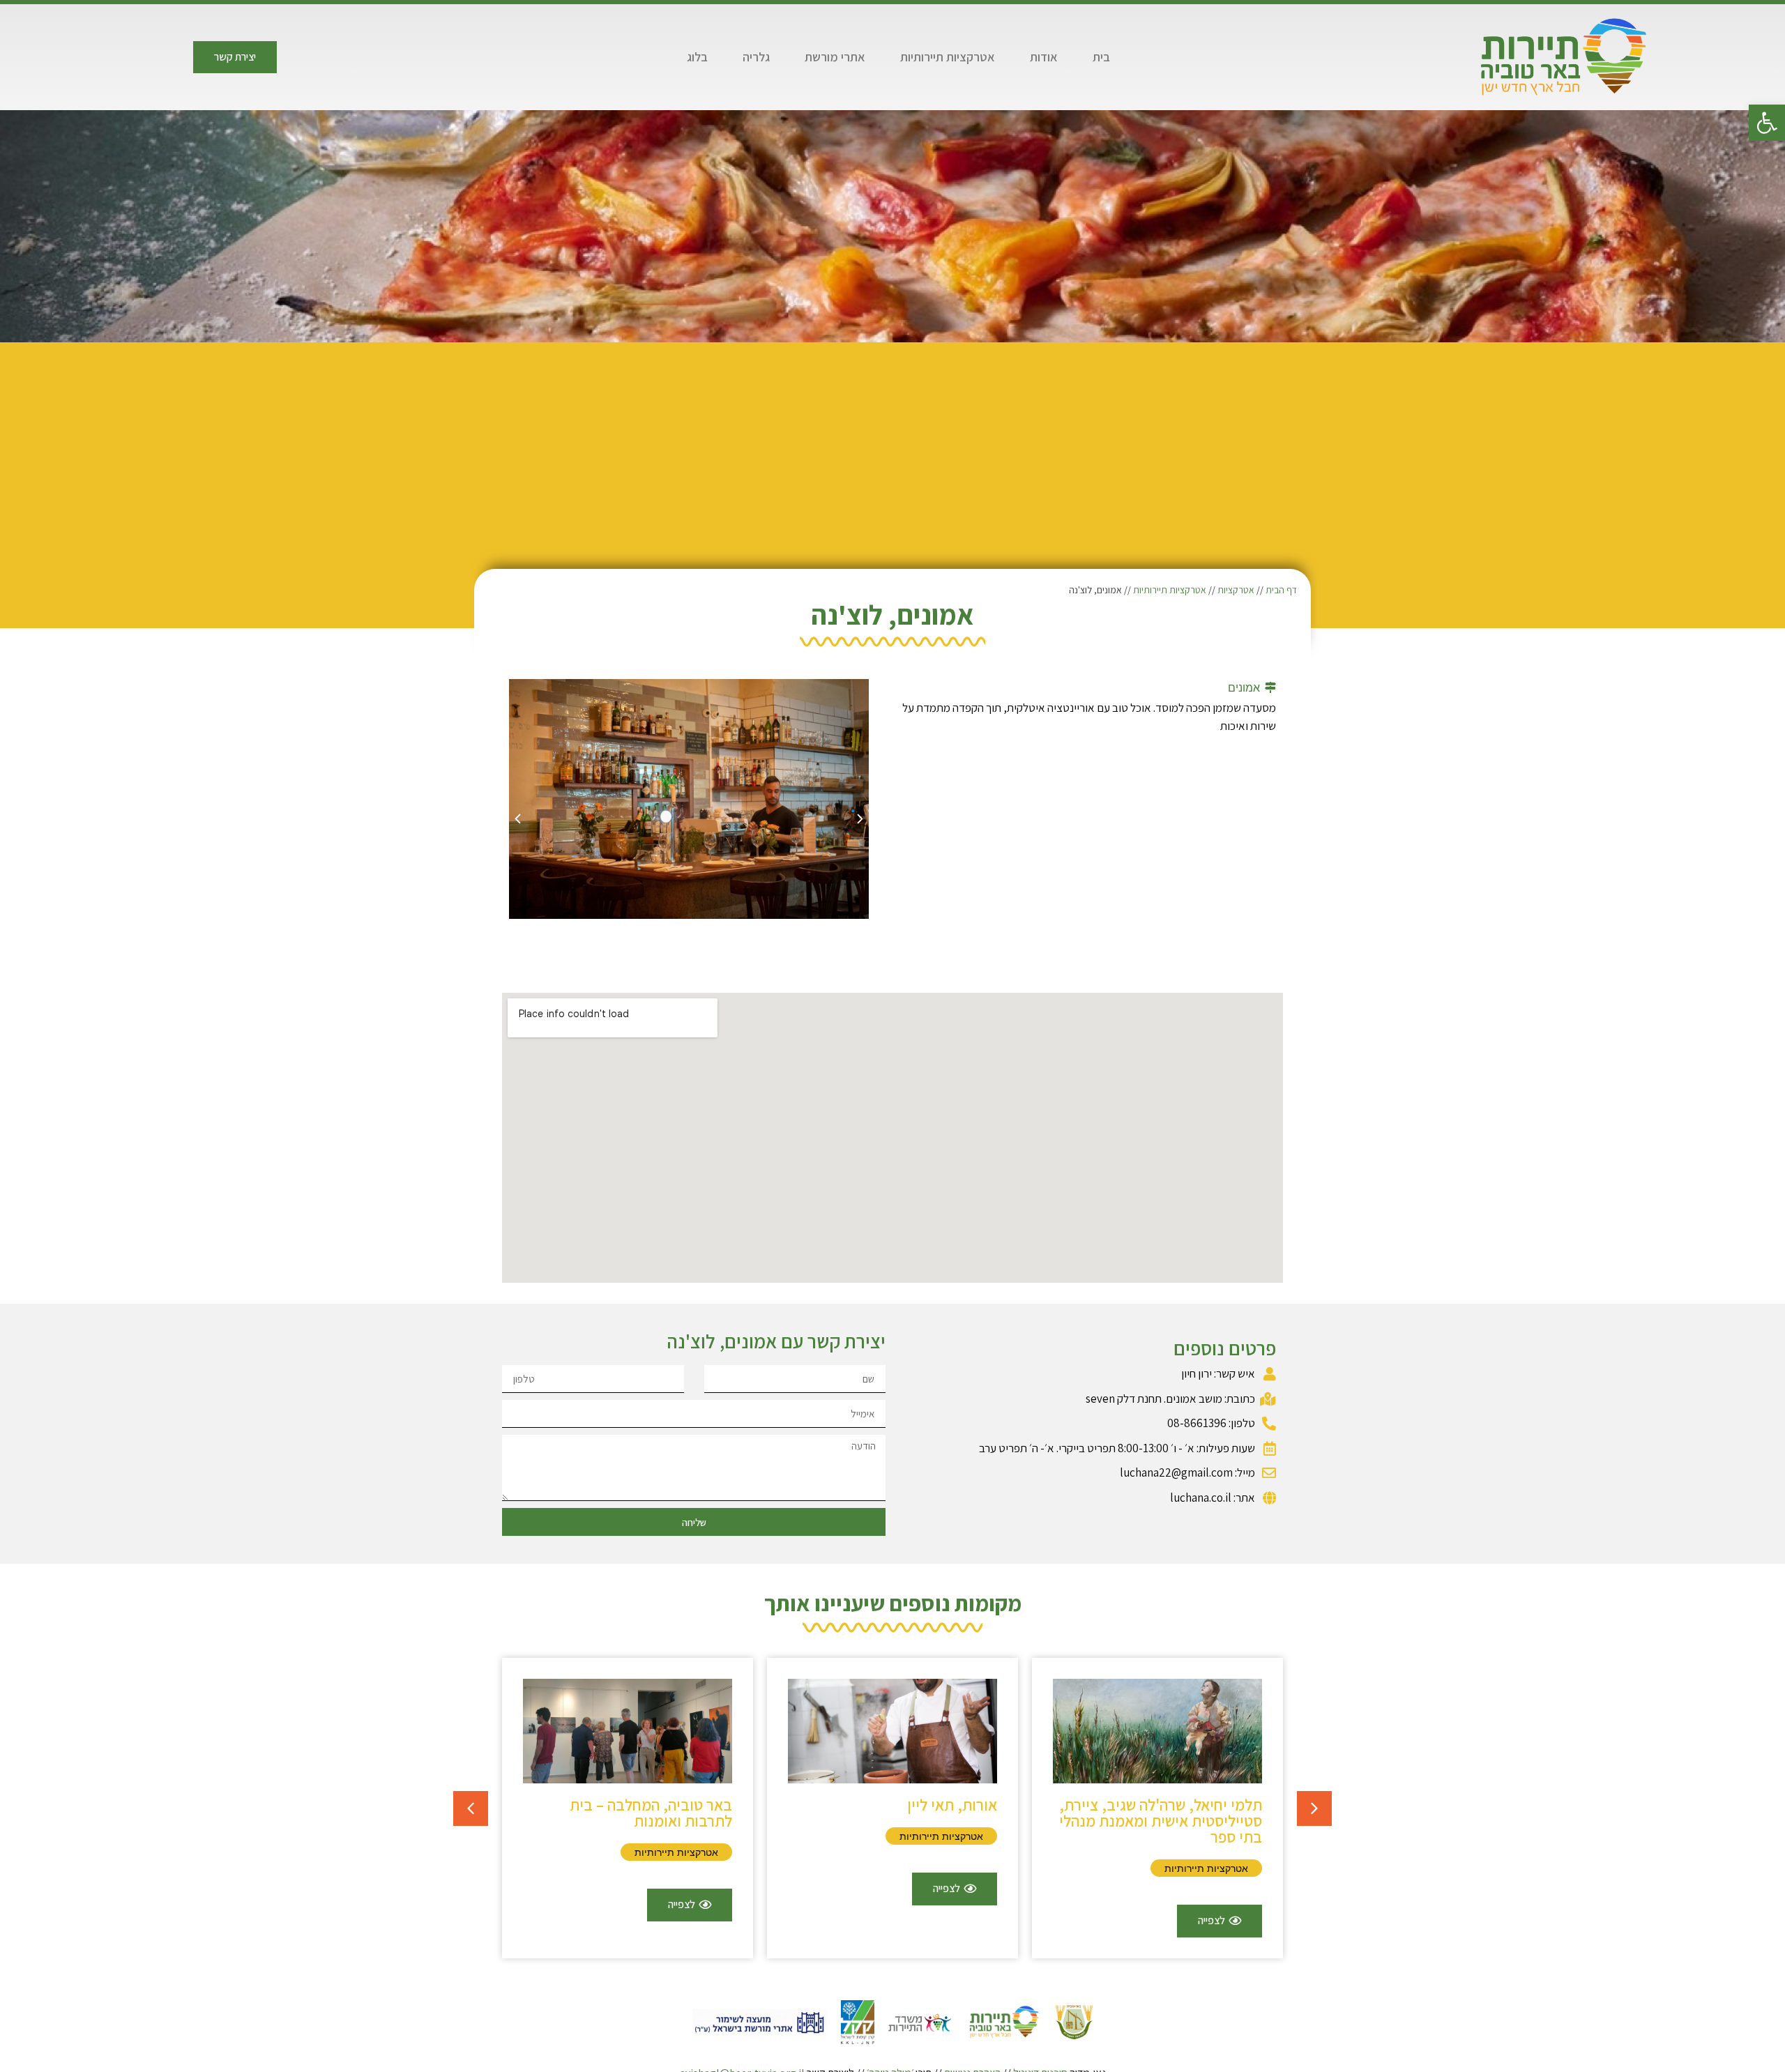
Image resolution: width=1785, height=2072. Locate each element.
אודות (1044, 57)
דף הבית (1281, 590)
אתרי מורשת (835, 57)
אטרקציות (1236, 590)
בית (1101, 57)
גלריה (756, 57)
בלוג (697, 57)
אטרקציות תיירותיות (948, 57)
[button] (1767, 123)
